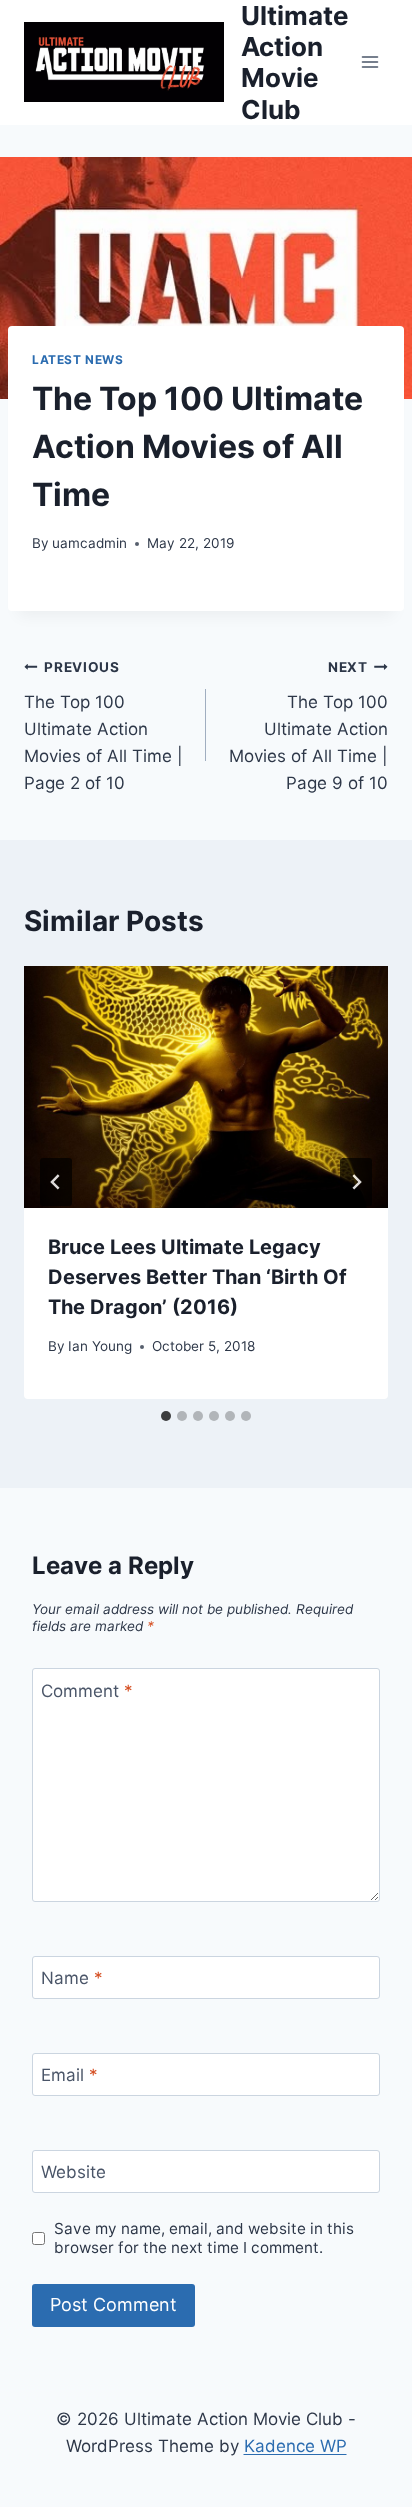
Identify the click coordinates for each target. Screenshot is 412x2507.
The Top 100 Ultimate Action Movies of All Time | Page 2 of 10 (103, 726)
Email (69, 2075)
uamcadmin (89, 543)
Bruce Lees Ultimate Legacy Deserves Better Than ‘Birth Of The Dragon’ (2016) (197, 1277)
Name (72, 1978)
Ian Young (100, 1346)
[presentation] (206, 1087)
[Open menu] (369, 62)
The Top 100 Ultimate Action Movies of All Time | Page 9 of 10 (308, 726)
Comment (87, 1690)
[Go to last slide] (56, 1182)
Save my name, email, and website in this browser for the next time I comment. (204, 2238)
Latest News (78, 359)
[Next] (356, 1182)
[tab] (166, 1416)
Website (73, 2172)
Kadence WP (295, 2446)
